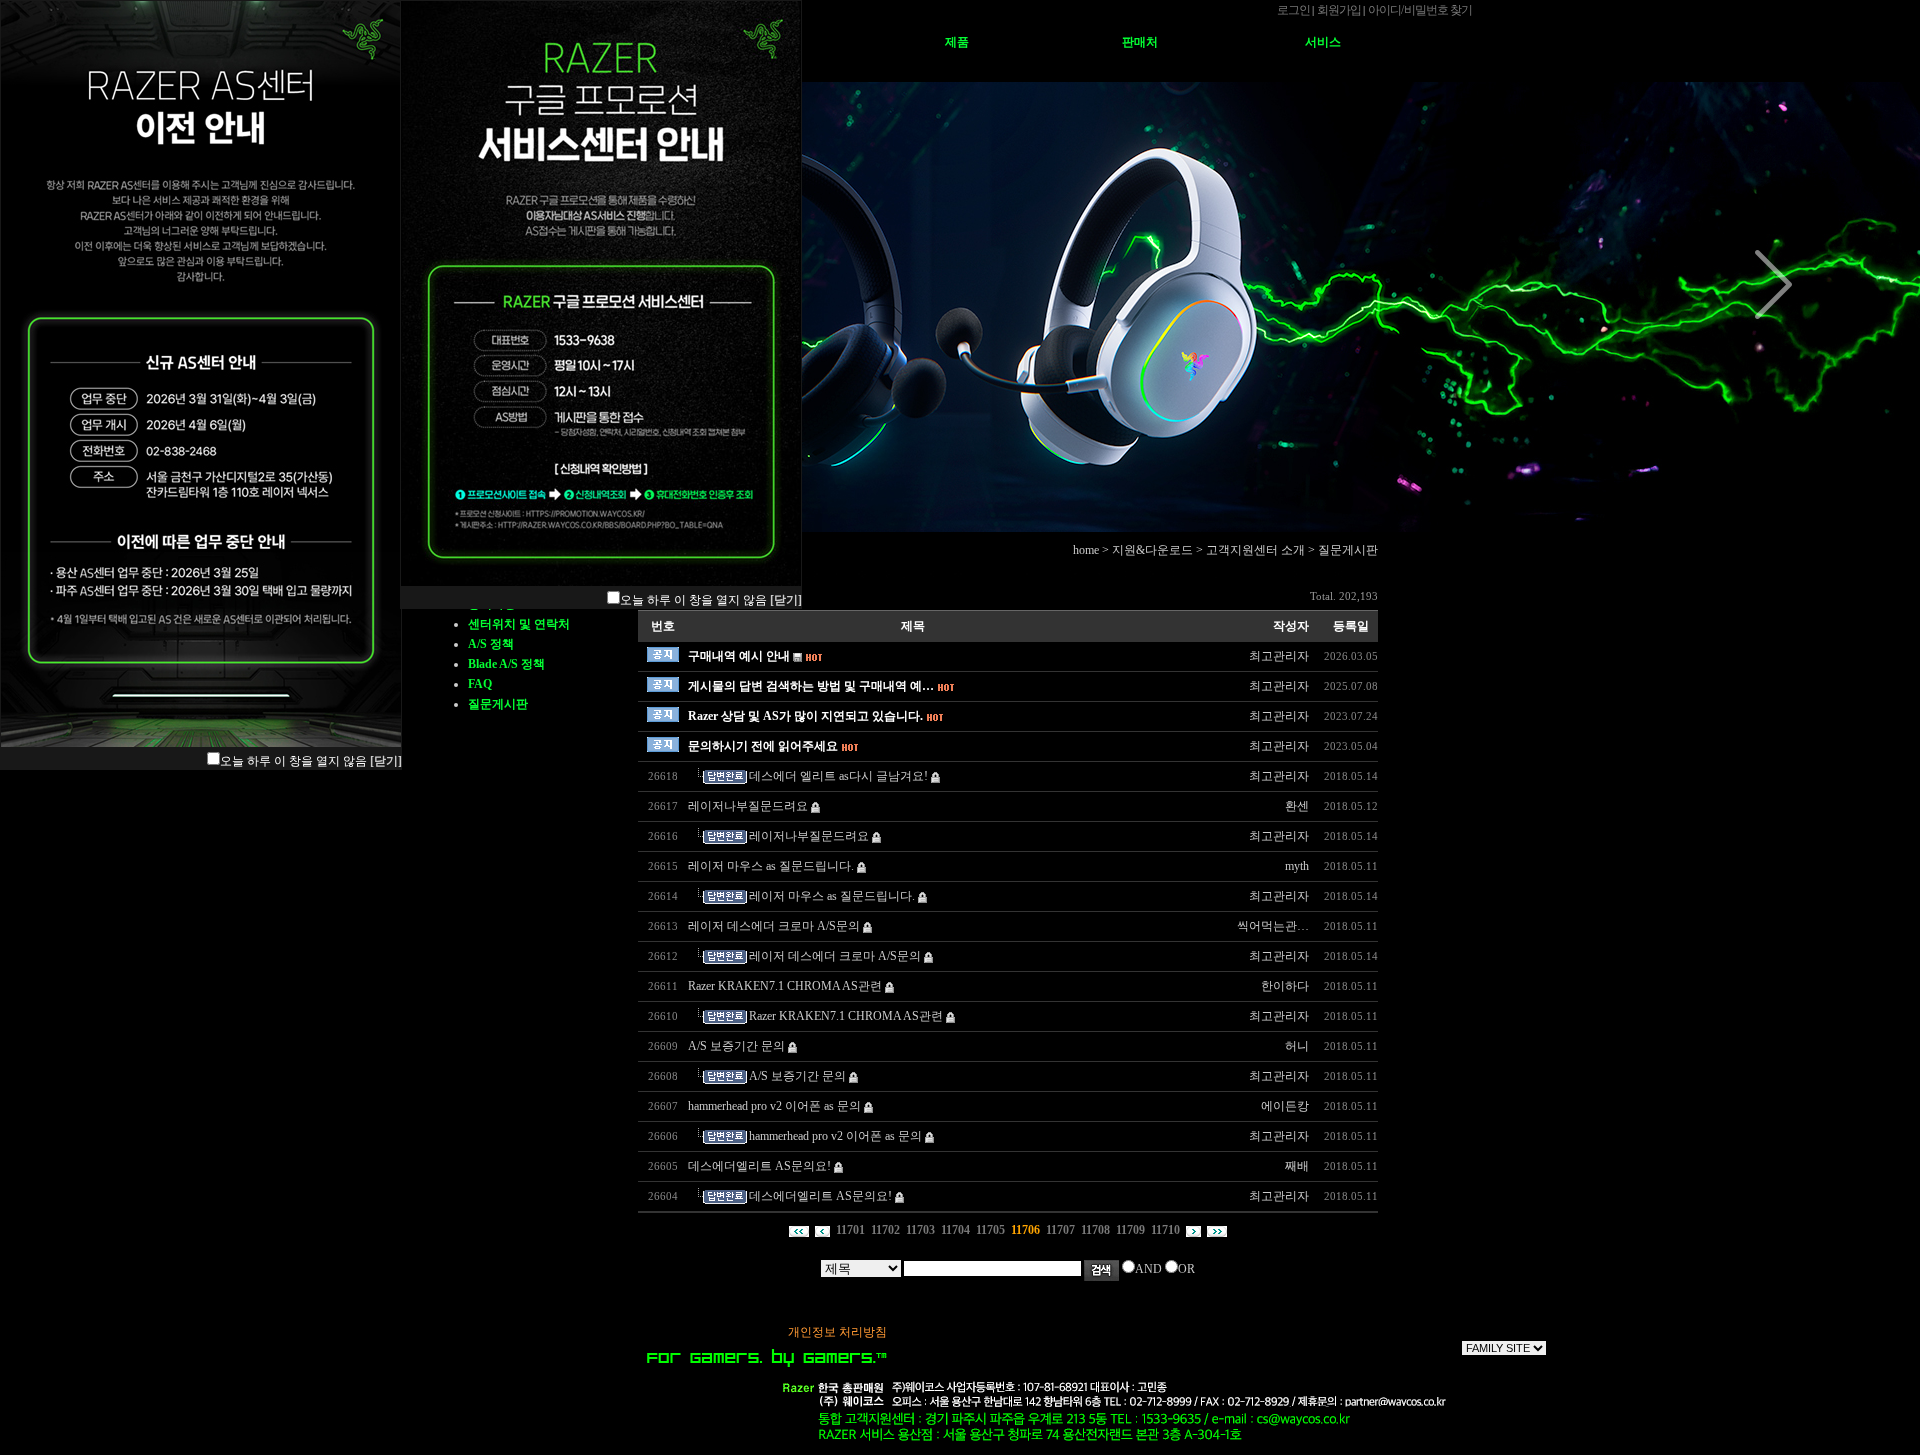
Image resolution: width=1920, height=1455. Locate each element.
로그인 (1293, 10)
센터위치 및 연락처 (519, 624)
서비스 (1323, 42)
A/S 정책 (491, 644)
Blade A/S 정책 (506, 664)
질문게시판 (498, 704)
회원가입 (1339, 10)
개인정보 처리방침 (837, 1332)
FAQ (480, 684)
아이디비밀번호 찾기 (1420, 10)
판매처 (1140, 42)
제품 (957, 42)
